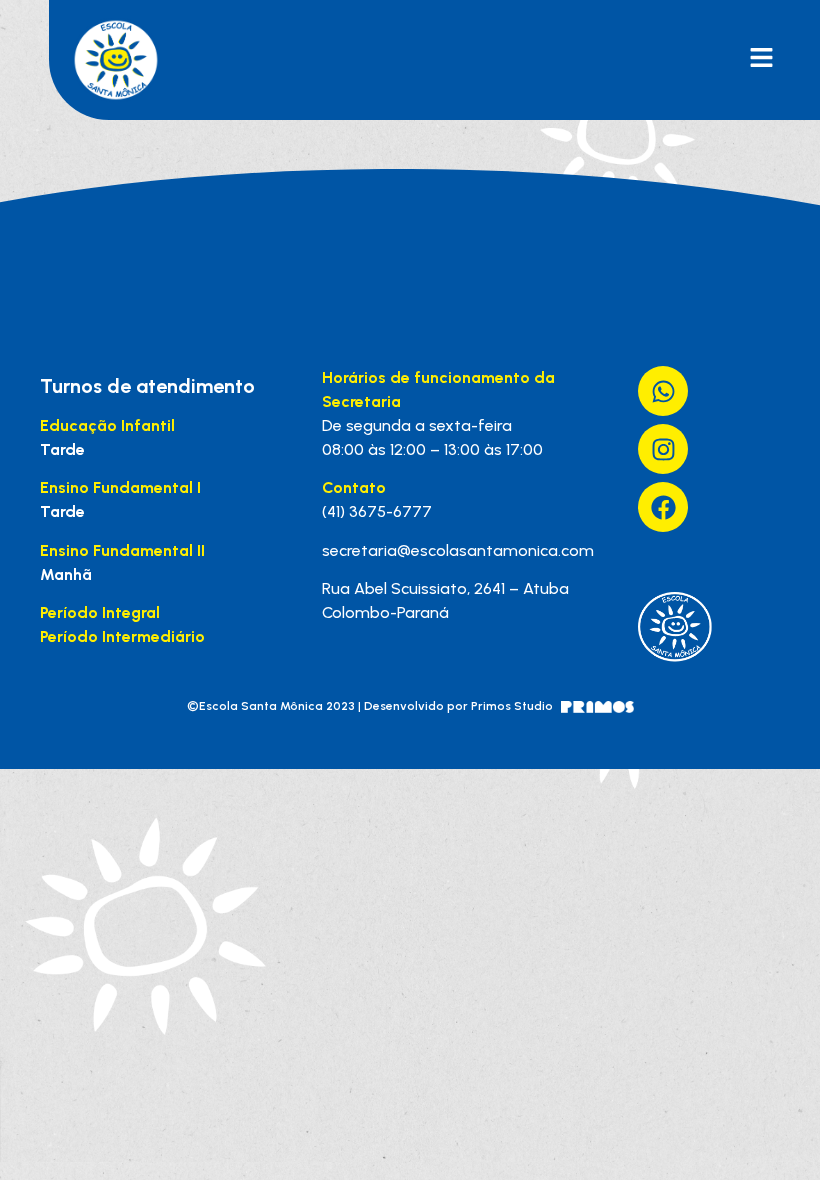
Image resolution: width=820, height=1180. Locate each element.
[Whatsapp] (663, 391)
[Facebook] (663, 507)
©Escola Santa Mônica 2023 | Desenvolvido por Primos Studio (370, 706)
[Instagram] (663, 449)
